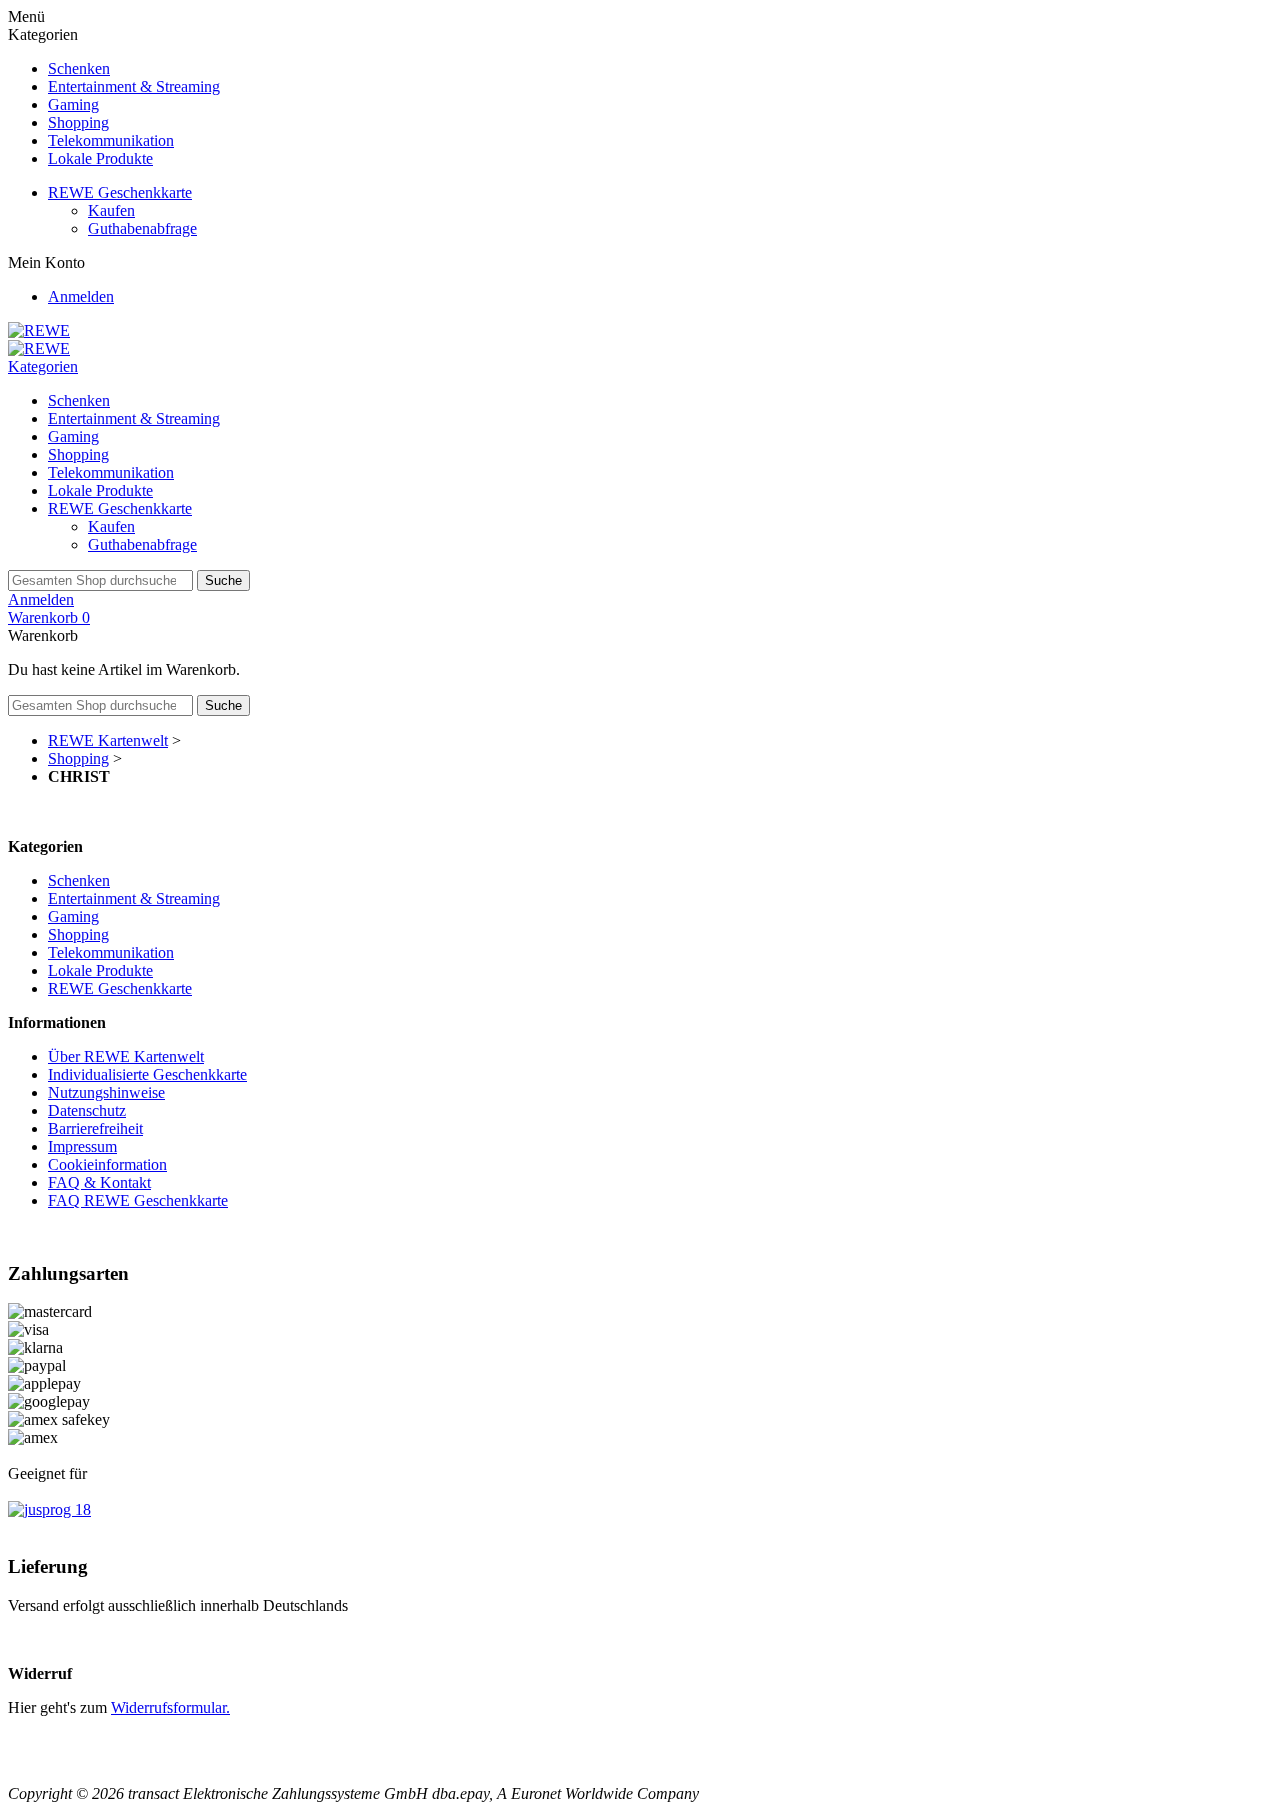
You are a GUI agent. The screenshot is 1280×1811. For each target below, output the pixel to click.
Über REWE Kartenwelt (126, 1056)
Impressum (82, 1146)
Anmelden (81, 296)
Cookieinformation (107, 1164)
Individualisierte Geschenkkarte (147, 1074)
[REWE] (39, 330)
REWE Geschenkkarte (120, 192)
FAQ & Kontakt (99, 1182)
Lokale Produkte (100, 158)
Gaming (73, 104)
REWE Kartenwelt (108, 740)
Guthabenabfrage (142, 228)
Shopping (78, 122)
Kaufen (111, 210)
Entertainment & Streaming (134, 86)
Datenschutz (87, 1110)
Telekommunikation (111, 140)
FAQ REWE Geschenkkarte (138, 1200)
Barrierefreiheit (95, 1128)
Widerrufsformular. (170, 1707)
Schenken (79, 68)
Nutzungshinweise (106, 1092)
